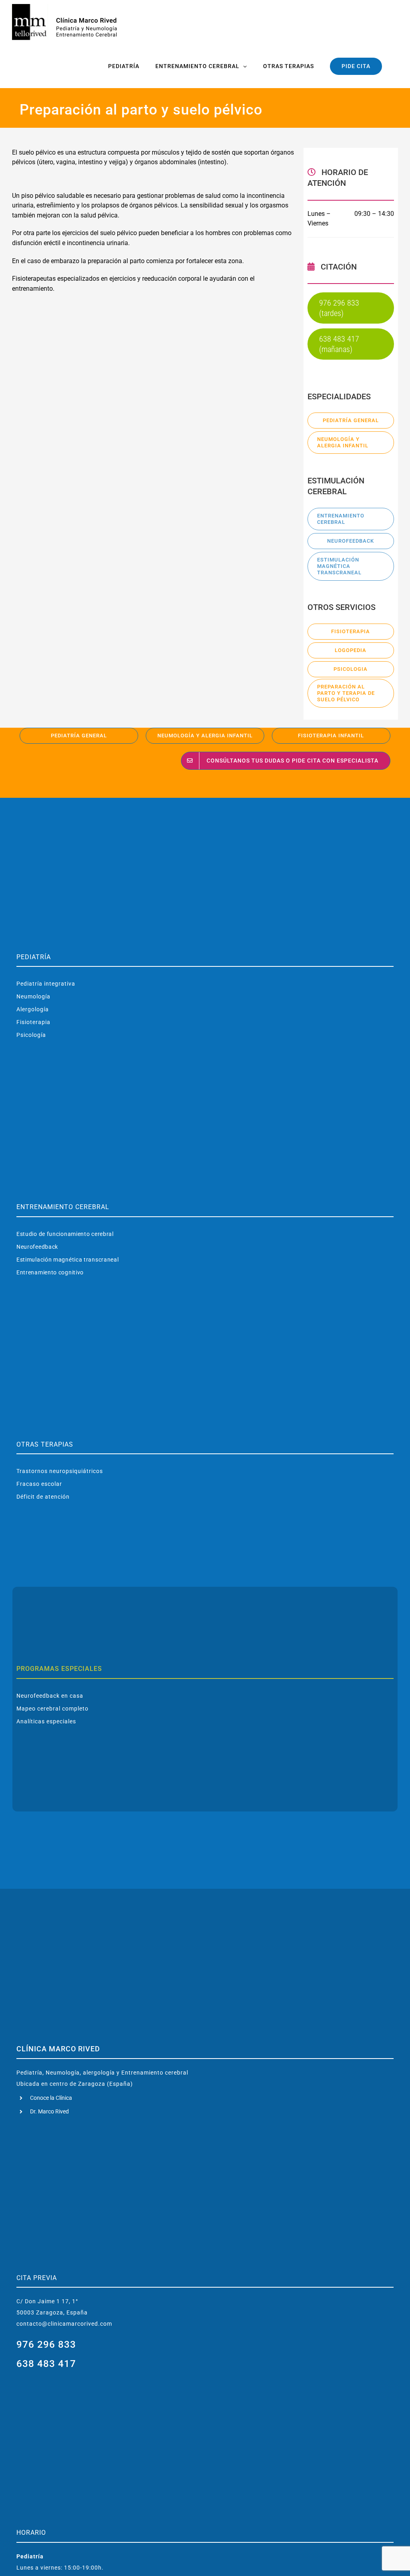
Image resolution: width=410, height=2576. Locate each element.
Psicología (31, 1035)
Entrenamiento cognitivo (50, 1272)
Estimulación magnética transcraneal (68, 1260)
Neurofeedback (37, 1247)
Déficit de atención (43, 1497)
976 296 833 (46, 2345)
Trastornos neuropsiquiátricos (60, 1471)
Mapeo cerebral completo (52, 1709)
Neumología (33, 996)
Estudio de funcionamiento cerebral (65, 1234)
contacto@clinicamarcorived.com (64, 2324)
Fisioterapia (33, 1022)
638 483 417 (46, 2364)
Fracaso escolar (39, 1484)
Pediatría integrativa (46, 984)
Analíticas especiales (46, 1721)
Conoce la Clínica (51, 2098)
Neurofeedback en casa (50, 1696)
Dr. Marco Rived (49, 2111)
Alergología (33, 1009)
